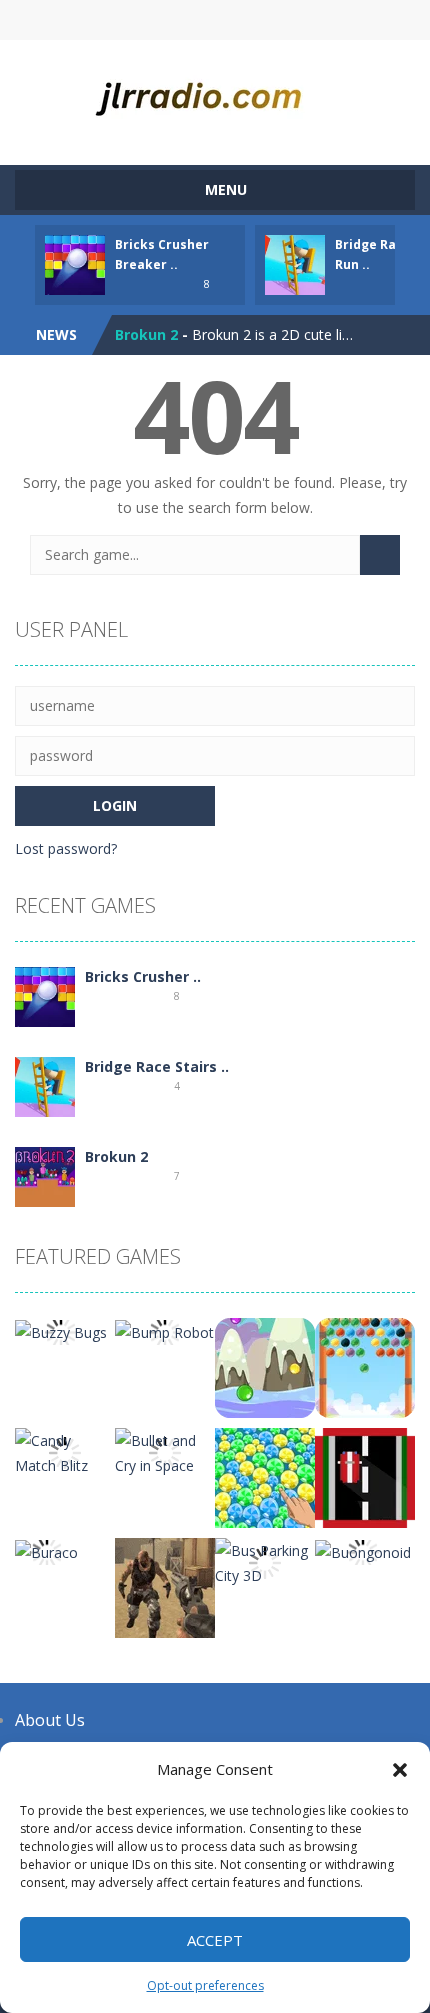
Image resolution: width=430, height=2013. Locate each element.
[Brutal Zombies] (165, 1586)
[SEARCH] (380, 555)
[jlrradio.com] (215, 93)
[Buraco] (46, 1550)
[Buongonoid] (363, 1550)
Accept (215, 1940)
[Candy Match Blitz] (65, 1451)
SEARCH (215, 20)
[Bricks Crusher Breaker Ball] (45, 995)
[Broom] (365, 1476)
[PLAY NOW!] (75, 263)
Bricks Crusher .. (143, 976)
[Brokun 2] (45, 1175)
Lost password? (66, 848)
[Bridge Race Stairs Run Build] (45, 1085)
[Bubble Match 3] (265, 1366)
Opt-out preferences (205, 1985)
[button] (400, 1770)
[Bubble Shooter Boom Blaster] (365, 1366)
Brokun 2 (146, 334)
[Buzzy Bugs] (61, 1330)
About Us (50, 1720)
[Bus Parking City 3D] (265, 1561)
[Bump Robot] (164, 1330)
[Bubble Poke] (265, 1476)
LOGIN (120, 20)
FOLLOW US (310, 20)
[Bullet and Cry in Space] (165, 1451)
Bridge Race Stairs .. (157, 1066)
